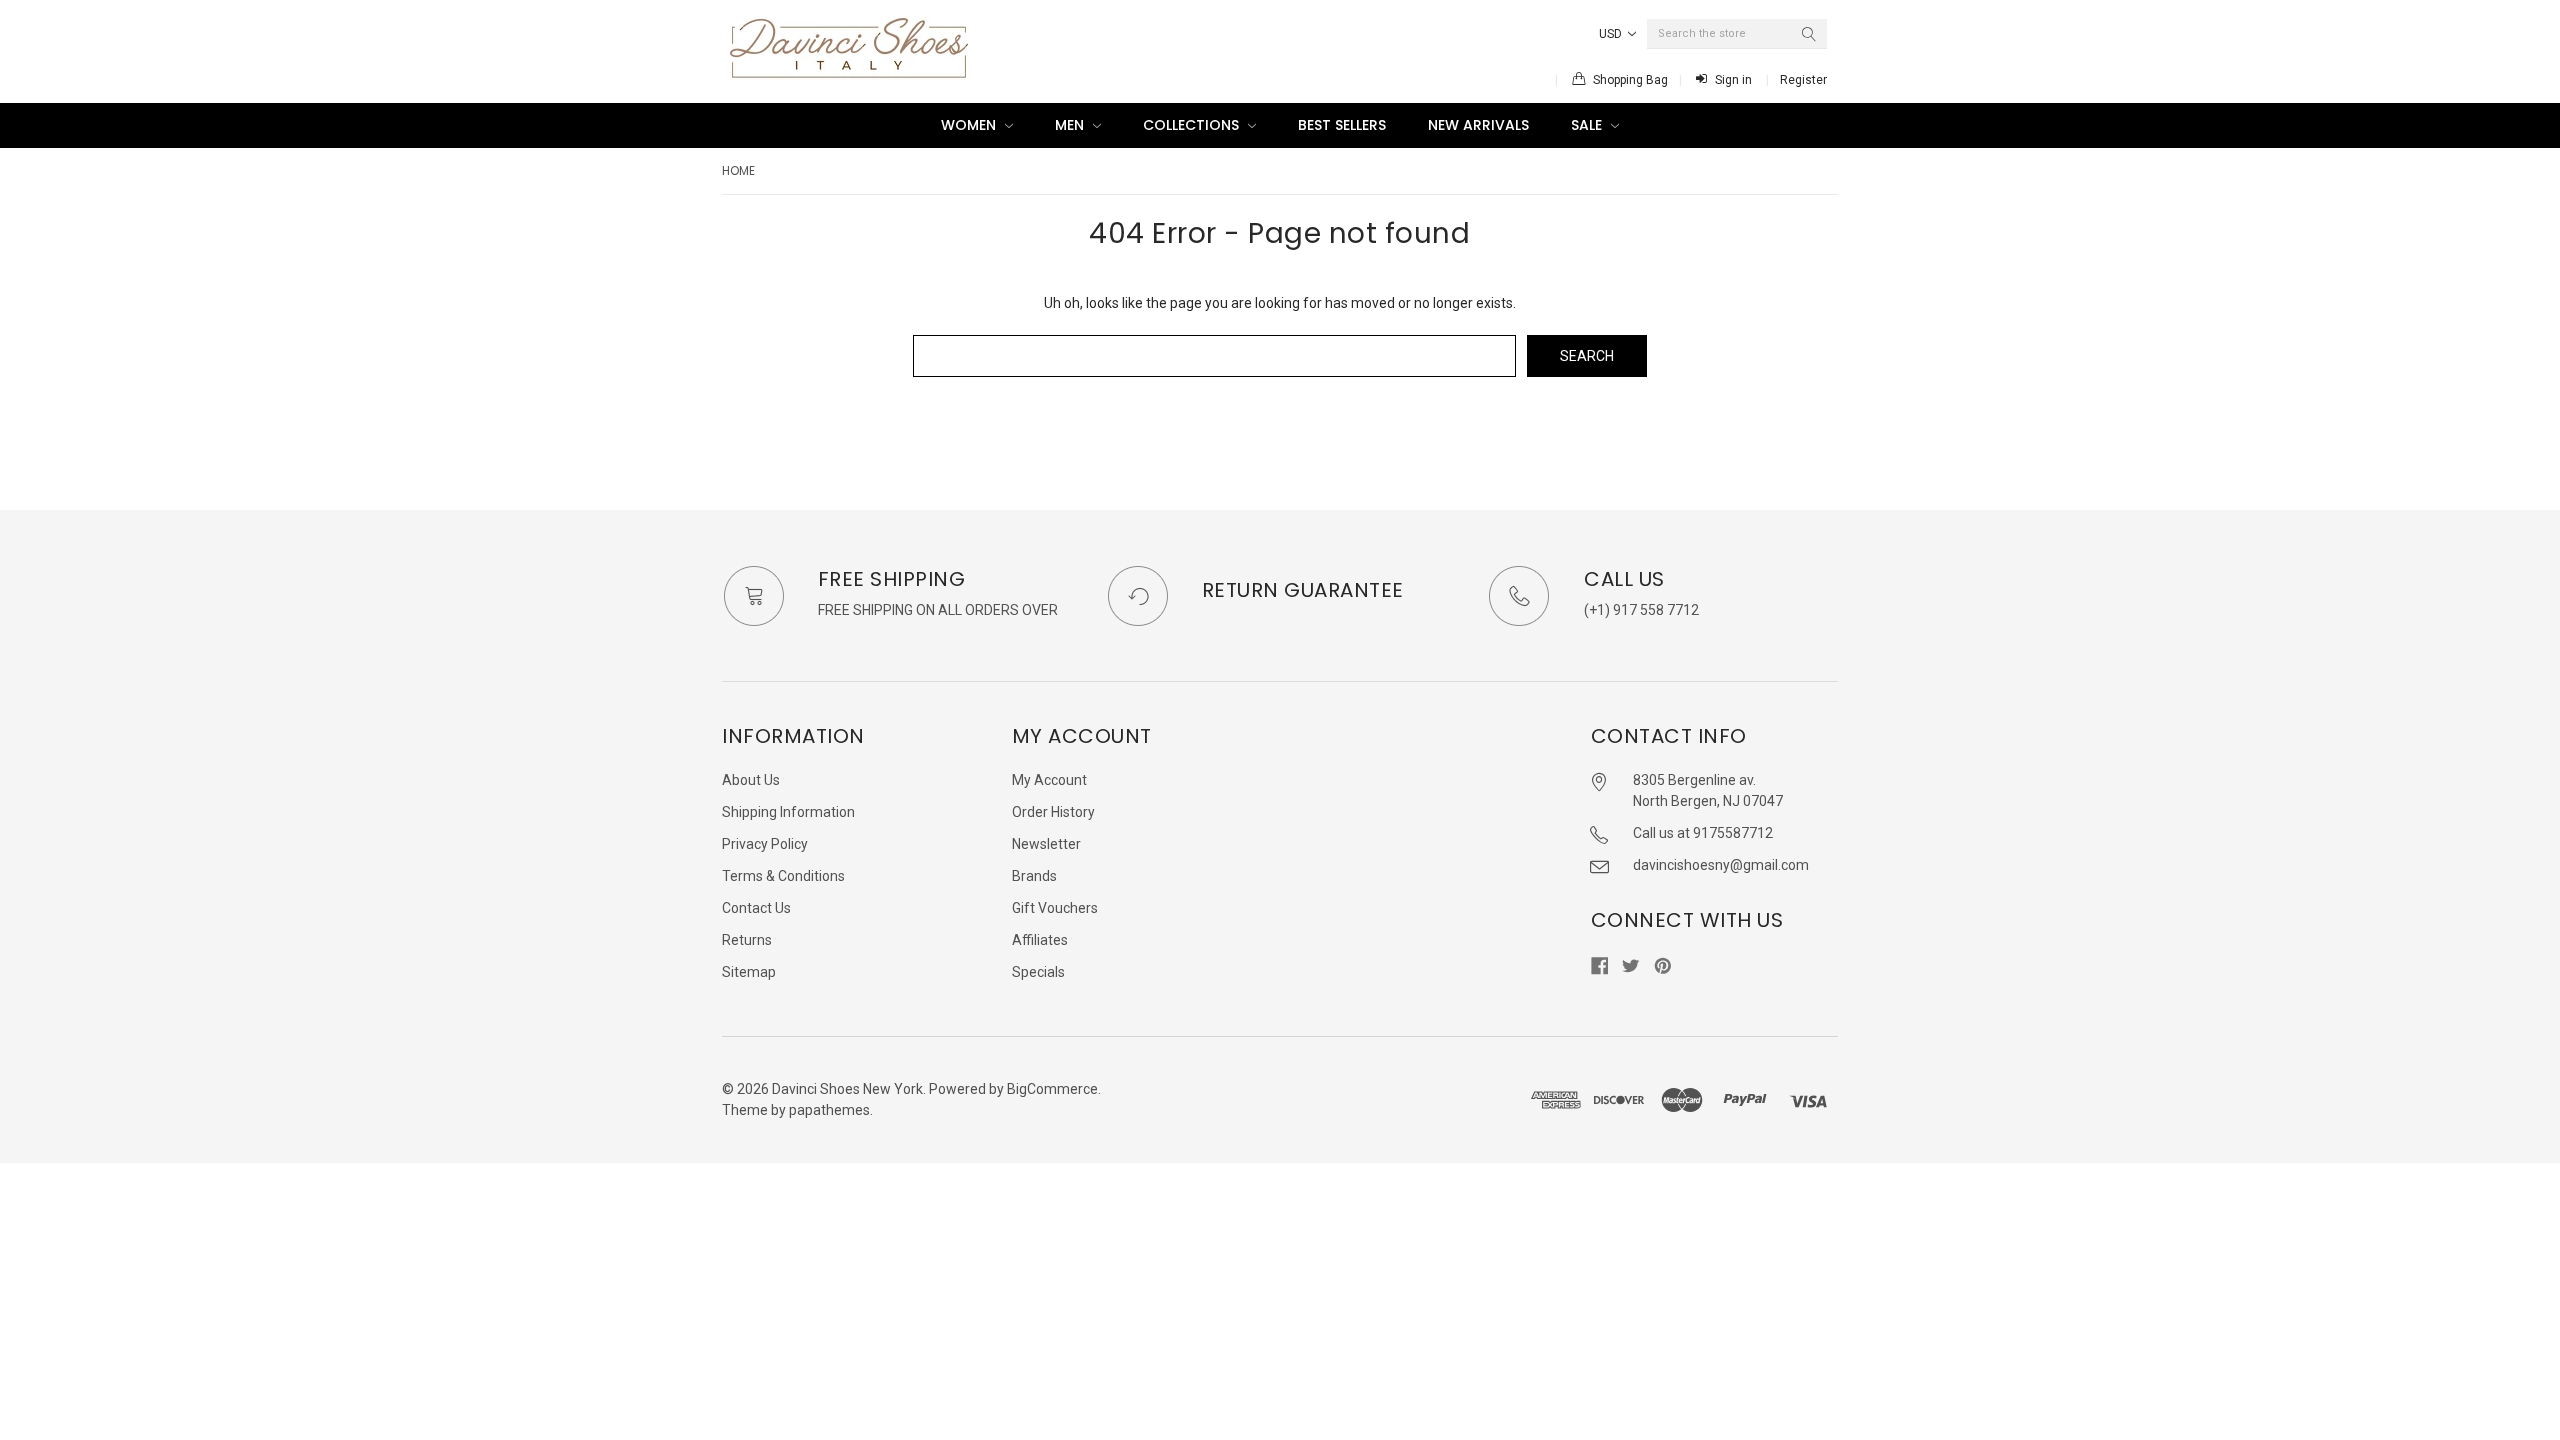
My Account (1049, 780)
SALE (1588, 125)
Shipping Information (788, 812)
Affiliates (1040, 940)
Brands (1034, 876)
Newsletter (1046, 844)
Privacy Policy (765, 844)
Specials (1038, 972)
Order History (1053, 812)
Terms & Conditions (783, 876)
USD (1612, 34)
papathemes (829, 1110)
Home (738, 170)
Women (970, 125)
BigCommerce (1052, 1089)
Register (1803, 80)
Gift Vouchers (1055, 908)
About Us (751, 780)
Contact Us (756, 908)
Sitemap (749, 972)
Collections (1193, 125)
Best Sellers (1342, 125)
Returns (747, 940)
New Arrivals (1478, 125)
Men (1071, 125)
